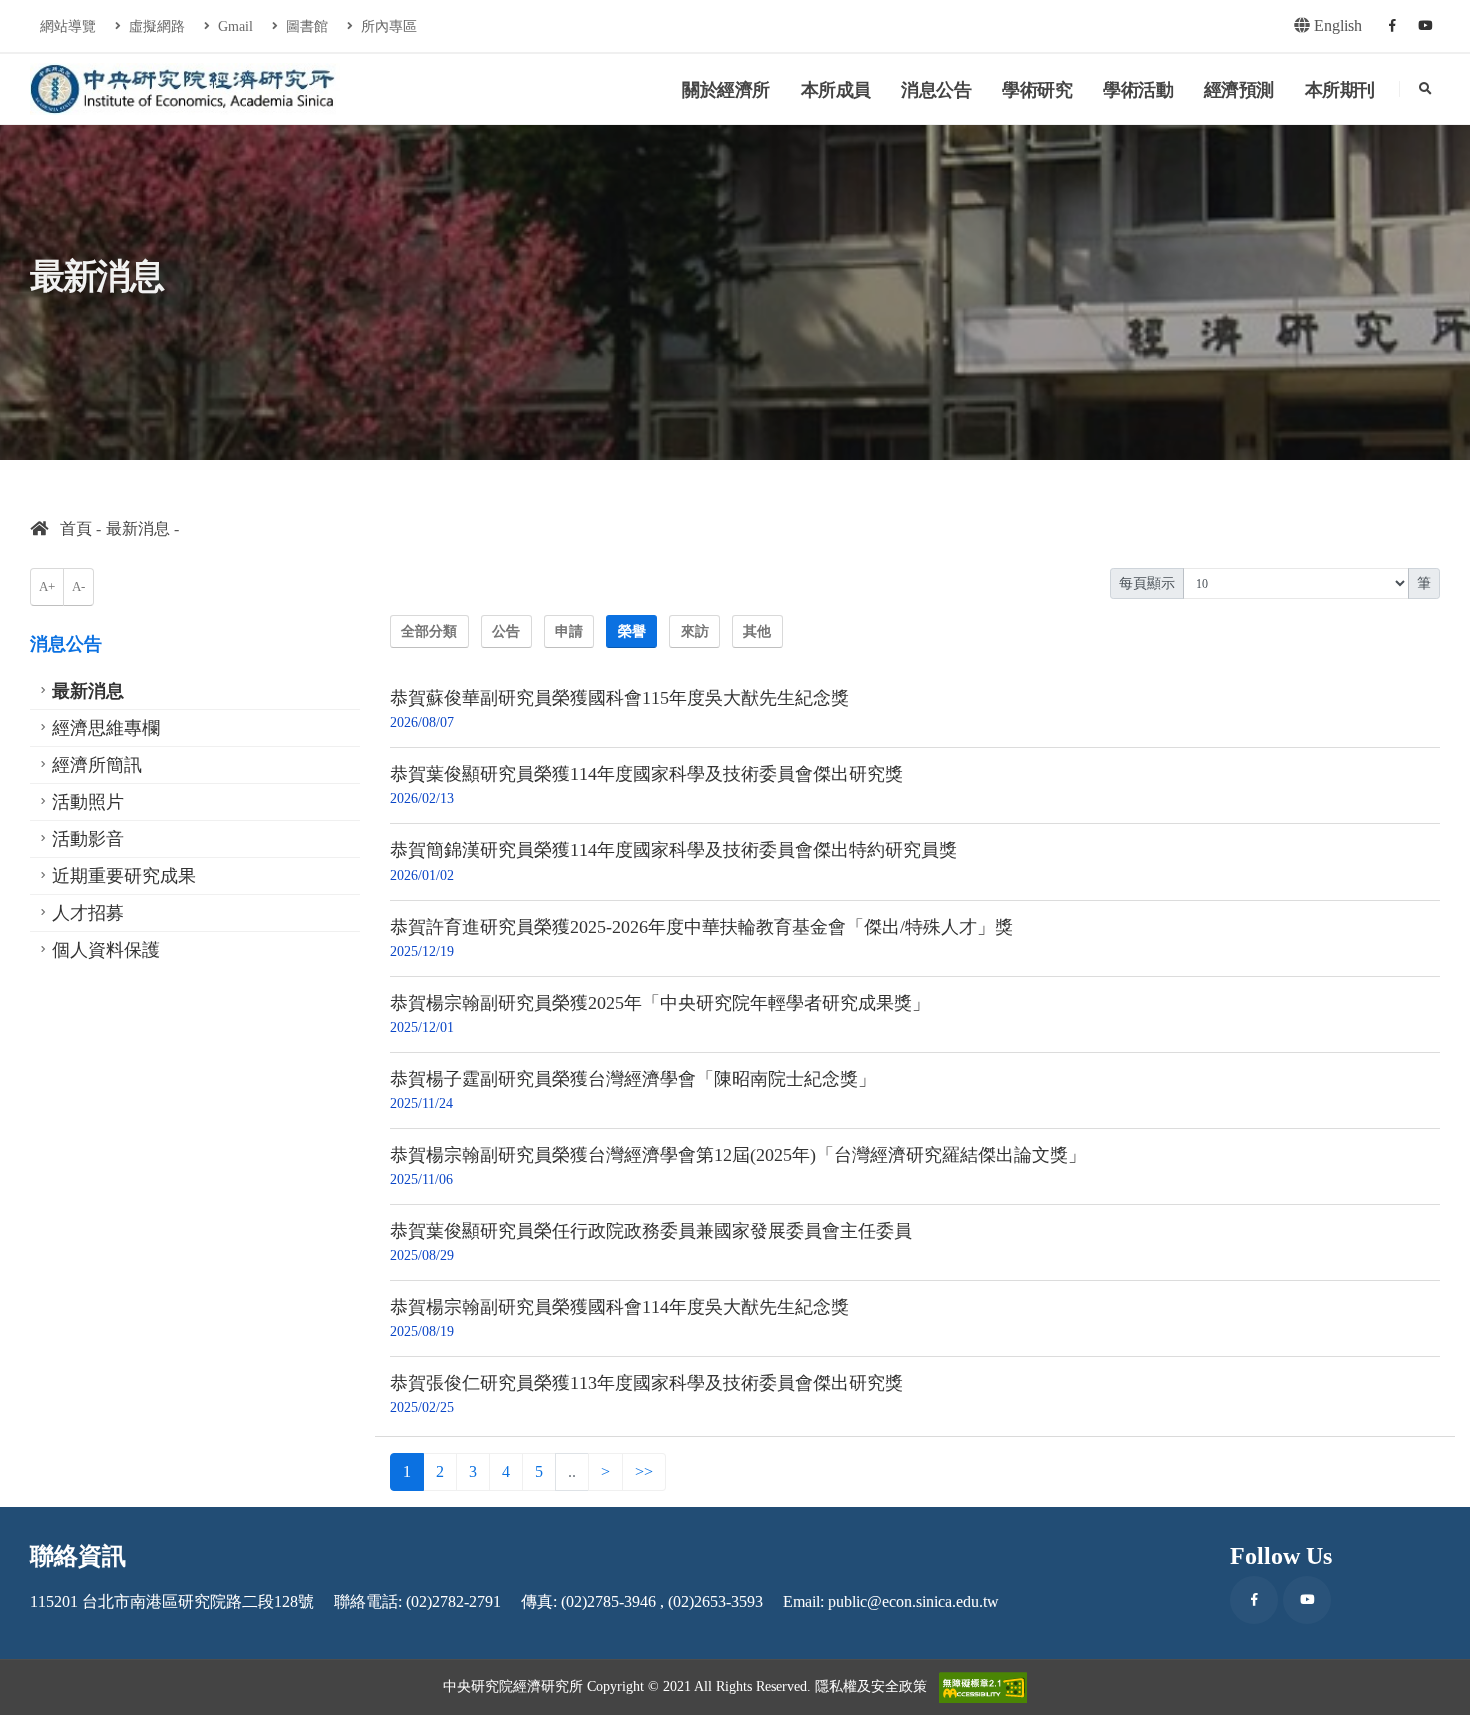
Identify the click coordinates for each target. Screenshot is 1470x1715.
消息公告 (936, 90)
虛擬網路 (155, 26)
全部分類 (429, 631)
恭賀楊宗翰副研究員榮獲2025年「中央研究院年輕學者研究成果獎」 (660, 1003)
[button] (1435, 1692)
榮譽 (632, 631)
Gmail (233, 26)
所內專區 (387, 26)
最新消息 (138, 528)
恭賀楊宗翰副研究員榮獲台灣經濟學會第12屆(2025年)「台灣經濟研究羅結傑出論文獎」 (738, 1155)
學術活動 (1138, 90)
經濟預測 (1239, 90)
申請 (569, 631)
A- (78, 587)
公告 (506, 631)
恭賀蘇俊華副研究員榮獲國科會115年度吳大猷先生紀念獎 (619, 698)
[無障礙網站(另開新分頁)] (983, 1687)
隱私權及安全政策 (871, 1686)
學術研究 (1037, 90)
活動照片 (88, 802)
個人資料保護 (106, 950)
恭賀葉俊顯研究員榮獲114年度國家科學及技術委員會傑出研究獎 (646, 774)
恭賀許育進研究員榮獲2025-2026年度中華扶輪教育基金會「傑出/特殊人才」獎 (701, 927)
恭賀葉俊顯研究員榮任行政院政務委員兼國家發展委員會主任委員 (651, 1231)
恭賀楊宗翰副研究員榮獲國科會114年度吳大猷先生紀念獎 (619, 1307)
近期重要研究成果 (124, 876)
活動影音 (88, 839)
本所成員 (836, 90)
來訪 (695, 631)
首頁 (70, 528)
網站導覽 (68, 26)
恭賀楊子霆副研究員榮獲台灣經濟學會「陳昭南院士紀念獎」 (633, 1079)
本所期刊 (1340, 90)
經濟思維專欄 (106, 728)
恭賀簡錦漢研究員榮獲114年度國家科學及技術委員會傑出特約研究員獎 (673, 850)
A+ (47, 587)
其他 (757, 631)
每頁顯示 (1147, 583)
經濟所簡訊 (97, 765)
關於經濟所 (726, 90)
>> (644, 1471)
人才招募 (88, 913)
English (1336, 25)
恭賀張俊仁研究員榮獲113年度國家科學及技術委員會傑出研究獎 (646, 1383)
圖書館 (305, 26)
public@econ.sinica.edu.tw (913, 1601)
